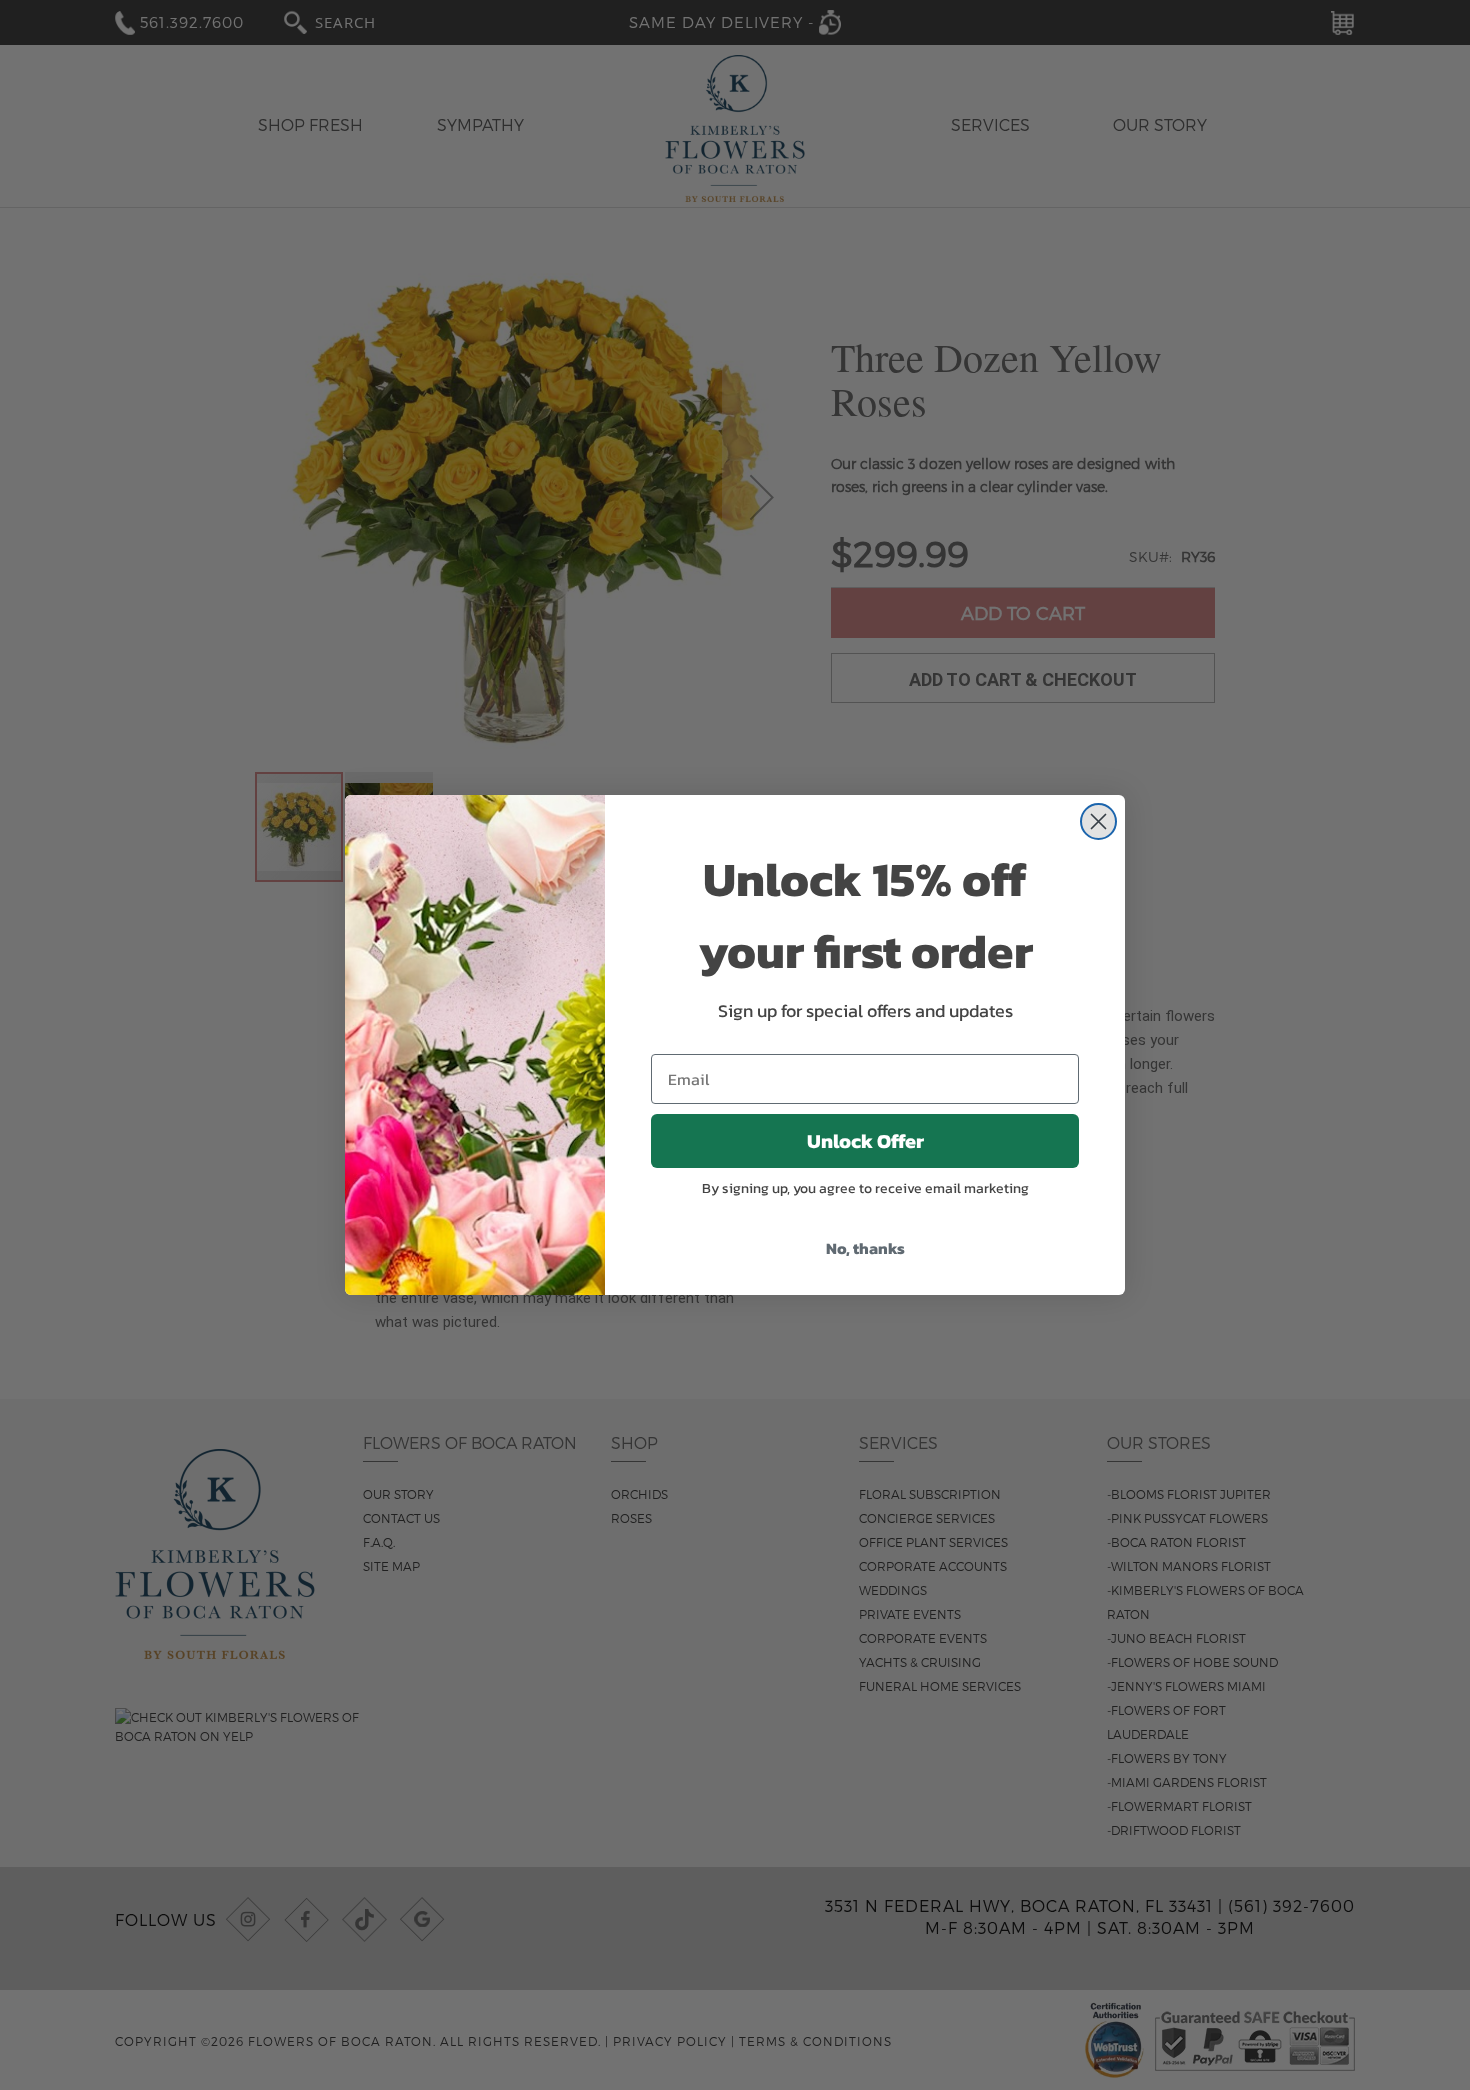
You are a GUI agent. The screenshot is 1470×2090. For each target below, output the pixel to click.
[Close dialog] (1098, 821)
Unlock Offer (865, 1141)
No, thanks (865, 1248)
